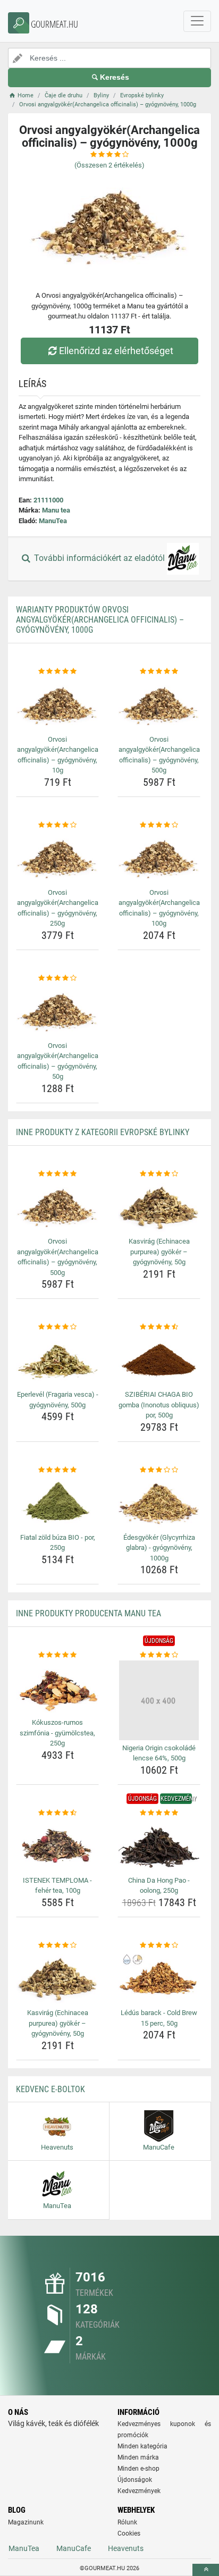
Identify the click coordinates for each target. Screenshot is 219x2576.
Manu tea (56, 510)
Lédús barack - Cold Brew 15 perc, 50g (159, 2018)
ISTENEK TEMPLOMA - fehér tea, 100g (57, 1886)
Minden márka (138, 2457)
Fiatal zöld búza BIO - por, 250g (58, 1543)
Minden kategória (142, 2446)
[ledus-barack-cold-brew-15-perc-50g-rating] (159, 1945)
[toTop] (206, 2570)
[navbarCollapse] (197, 21)
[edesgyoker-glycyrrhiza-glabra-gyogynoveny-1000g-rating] (159, 1470)
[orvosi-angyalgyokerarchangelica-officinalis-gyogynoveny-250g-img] (57, 857)
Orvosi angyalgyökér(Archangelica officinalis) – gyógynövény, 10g (58, 755)
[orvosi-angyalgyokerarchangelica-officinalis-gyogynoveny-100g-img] (159, 857)
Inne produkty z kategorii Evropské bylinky (103, 1132)
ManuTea (53, 521)
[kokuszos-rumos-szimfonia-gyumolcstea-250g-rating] (57, 1655)
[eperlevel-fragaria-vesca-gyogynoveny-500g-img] (57, 1360)
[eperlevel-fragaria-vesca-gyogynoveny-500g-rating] (57, 1327)
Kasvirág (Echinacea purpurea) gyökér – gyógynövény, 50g (159, 1252)
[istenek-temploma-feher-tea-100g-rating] (57, 1813)
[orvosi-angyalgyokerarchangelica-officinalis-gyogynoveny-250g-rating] (57, 825)
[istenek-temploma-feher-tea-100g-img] (57, 1845)
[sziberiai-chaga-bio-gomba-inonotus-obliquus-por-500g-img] (159, 1360)
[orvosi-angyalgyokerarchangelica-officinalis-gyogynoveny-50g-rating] (57, 978)
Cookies (129, 2533)
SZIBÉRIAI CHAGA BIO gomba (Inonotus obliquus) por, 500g (159, 1405)
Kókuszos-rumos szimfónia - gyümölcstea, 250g (57, 1733)
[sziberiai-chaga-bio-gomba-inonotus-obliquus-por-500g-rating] (159, 1327)
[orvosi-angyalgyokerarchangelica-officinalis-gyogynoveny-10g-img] (57, 704)
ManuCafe (74, 2548)
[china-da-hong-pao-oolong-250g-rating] (159, 1813)
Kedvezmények (139, 2491)
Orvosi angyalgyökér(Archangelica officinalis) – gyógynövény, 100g (159, 908)
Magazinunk (26, 2522)
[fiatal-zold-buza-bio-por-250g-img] (57, 1502)
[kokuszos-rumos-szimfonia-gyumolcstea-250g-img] (57, 1688)
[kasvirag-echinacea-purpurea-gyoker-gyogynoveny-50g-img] (159, 1206)
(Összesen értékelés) (109, 165)
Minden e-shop (138, 2469)
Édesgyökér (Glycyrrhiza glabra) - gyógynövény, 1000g (159, 1548)
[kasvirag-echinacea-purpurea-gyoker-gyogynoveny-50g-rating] (159, 1174)
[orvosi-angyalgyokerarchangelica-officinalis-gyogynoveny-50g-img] (57, 1010)
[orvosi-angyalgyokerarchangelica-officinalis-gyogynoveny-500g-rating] (159, 672)
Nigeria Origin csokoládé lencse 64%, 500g (159, 1753)
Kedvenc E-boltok (50, 2089)
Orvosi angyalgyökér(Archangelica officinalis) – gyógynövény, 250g (58, 908)
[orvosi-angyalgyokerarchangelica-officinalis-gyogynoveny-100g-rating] (159, 825)
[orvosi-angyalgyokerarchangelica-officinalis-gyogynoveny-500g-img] (159, 704)
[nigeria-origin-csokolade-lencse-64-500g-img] (159, 1700)
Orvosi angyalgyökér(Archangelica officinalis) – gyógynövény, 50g (58, 1061)
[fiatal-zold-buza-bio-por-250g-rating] (57, 1470)
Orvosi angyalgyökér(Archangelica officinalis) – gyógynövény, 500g (159, 755)
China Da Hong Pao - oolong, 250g (159, 1886)
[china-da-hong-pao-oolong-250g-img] (159, 1845)
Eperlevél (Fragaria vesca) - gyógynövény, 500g (58, 1400)
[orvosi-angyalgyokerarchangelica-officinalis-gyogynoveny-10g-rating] (57, 672)
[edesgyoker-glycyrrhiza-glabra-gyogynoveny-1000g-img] (159, 1502)
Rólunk (127, 2522)
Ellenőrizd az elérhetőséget (116, 351)
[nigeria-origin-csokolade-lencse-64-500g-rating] (159, 1655)
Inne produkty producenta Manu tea (89, 1613)
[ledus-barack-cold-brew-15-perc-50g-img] (159, 1978)
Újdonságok (135, 2480)
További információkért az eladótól (99, 559)
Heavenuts (126, 2548)
